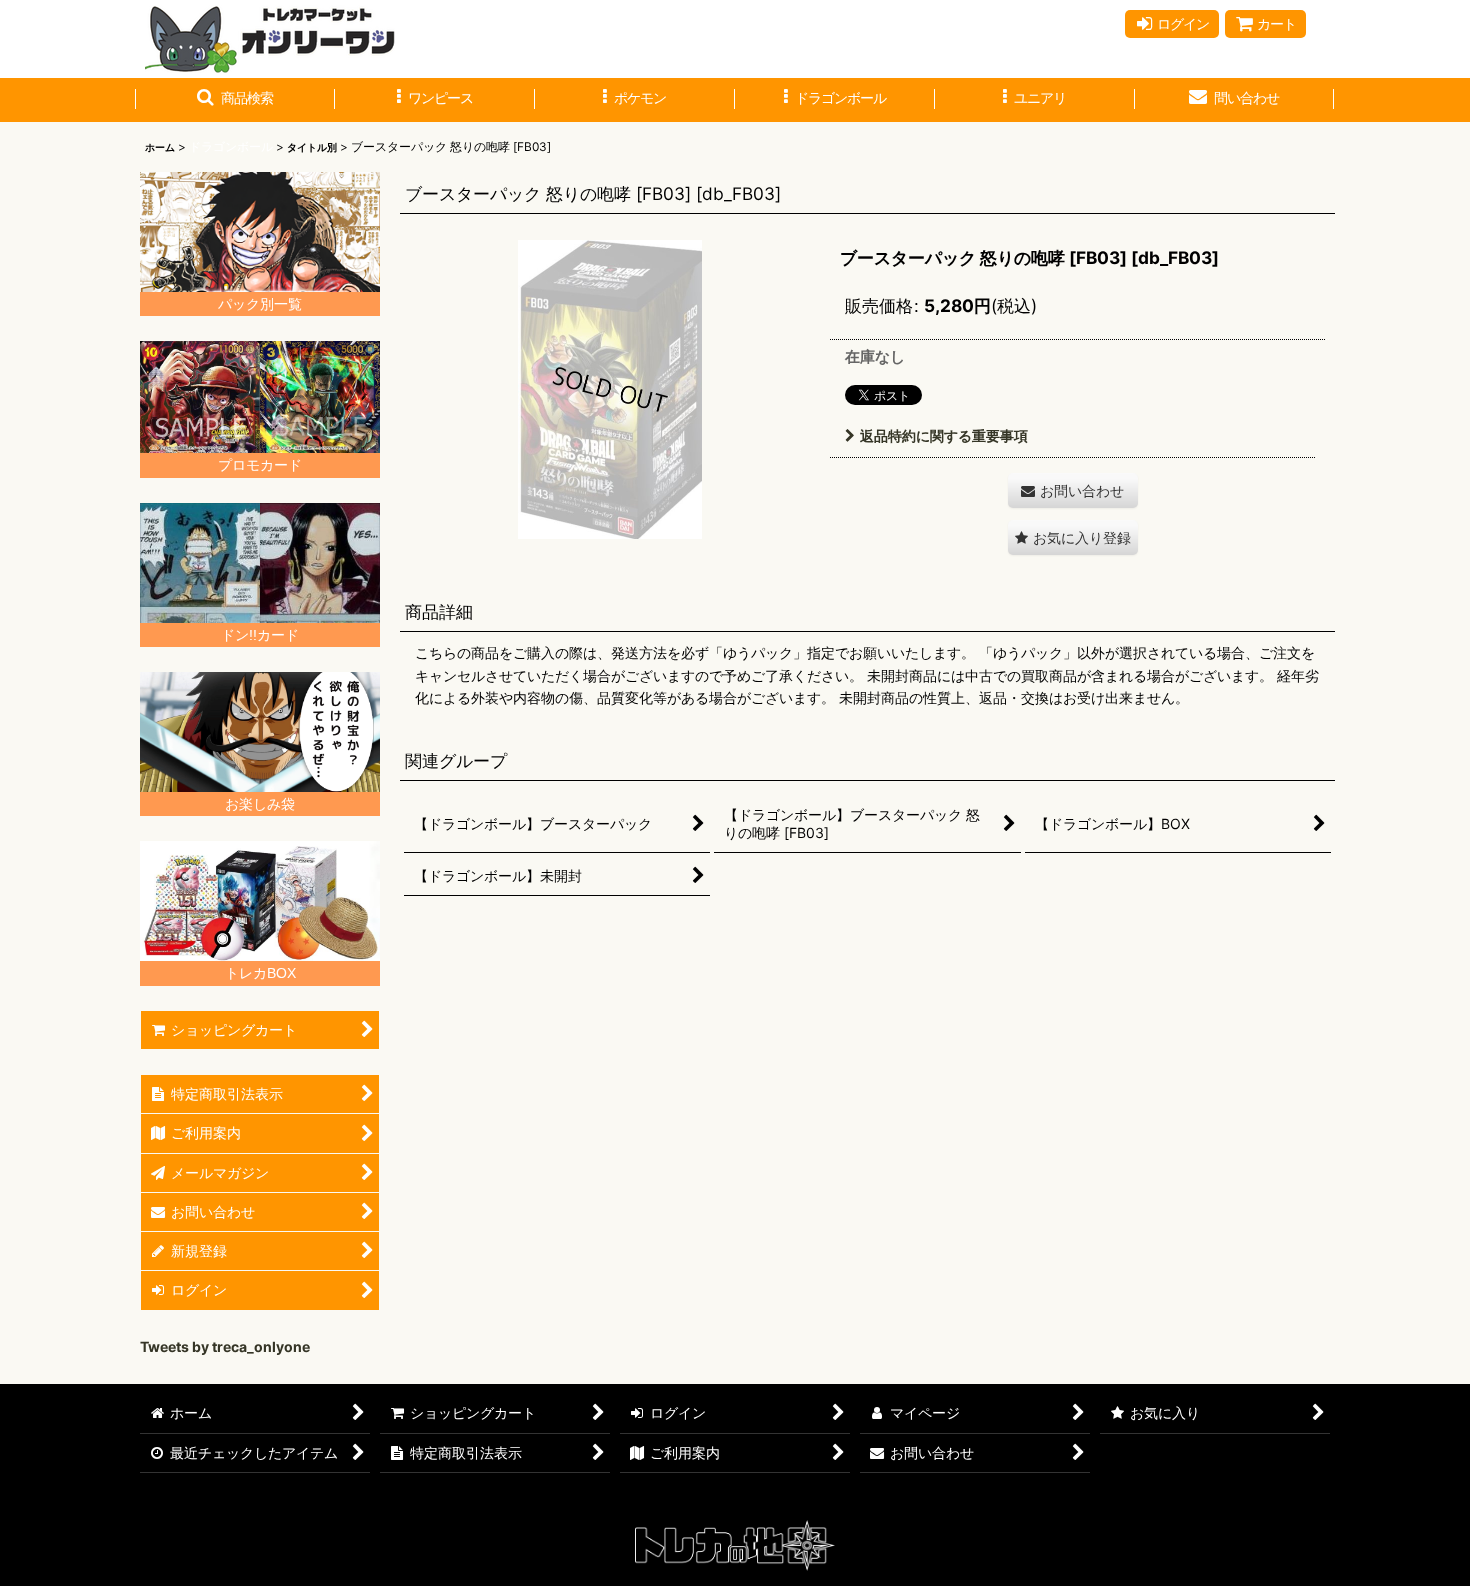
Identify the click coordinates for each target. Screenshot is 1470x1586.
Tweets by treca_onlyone (225, 1346)
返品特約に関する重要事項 (944, 435)
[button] (235, 100)
